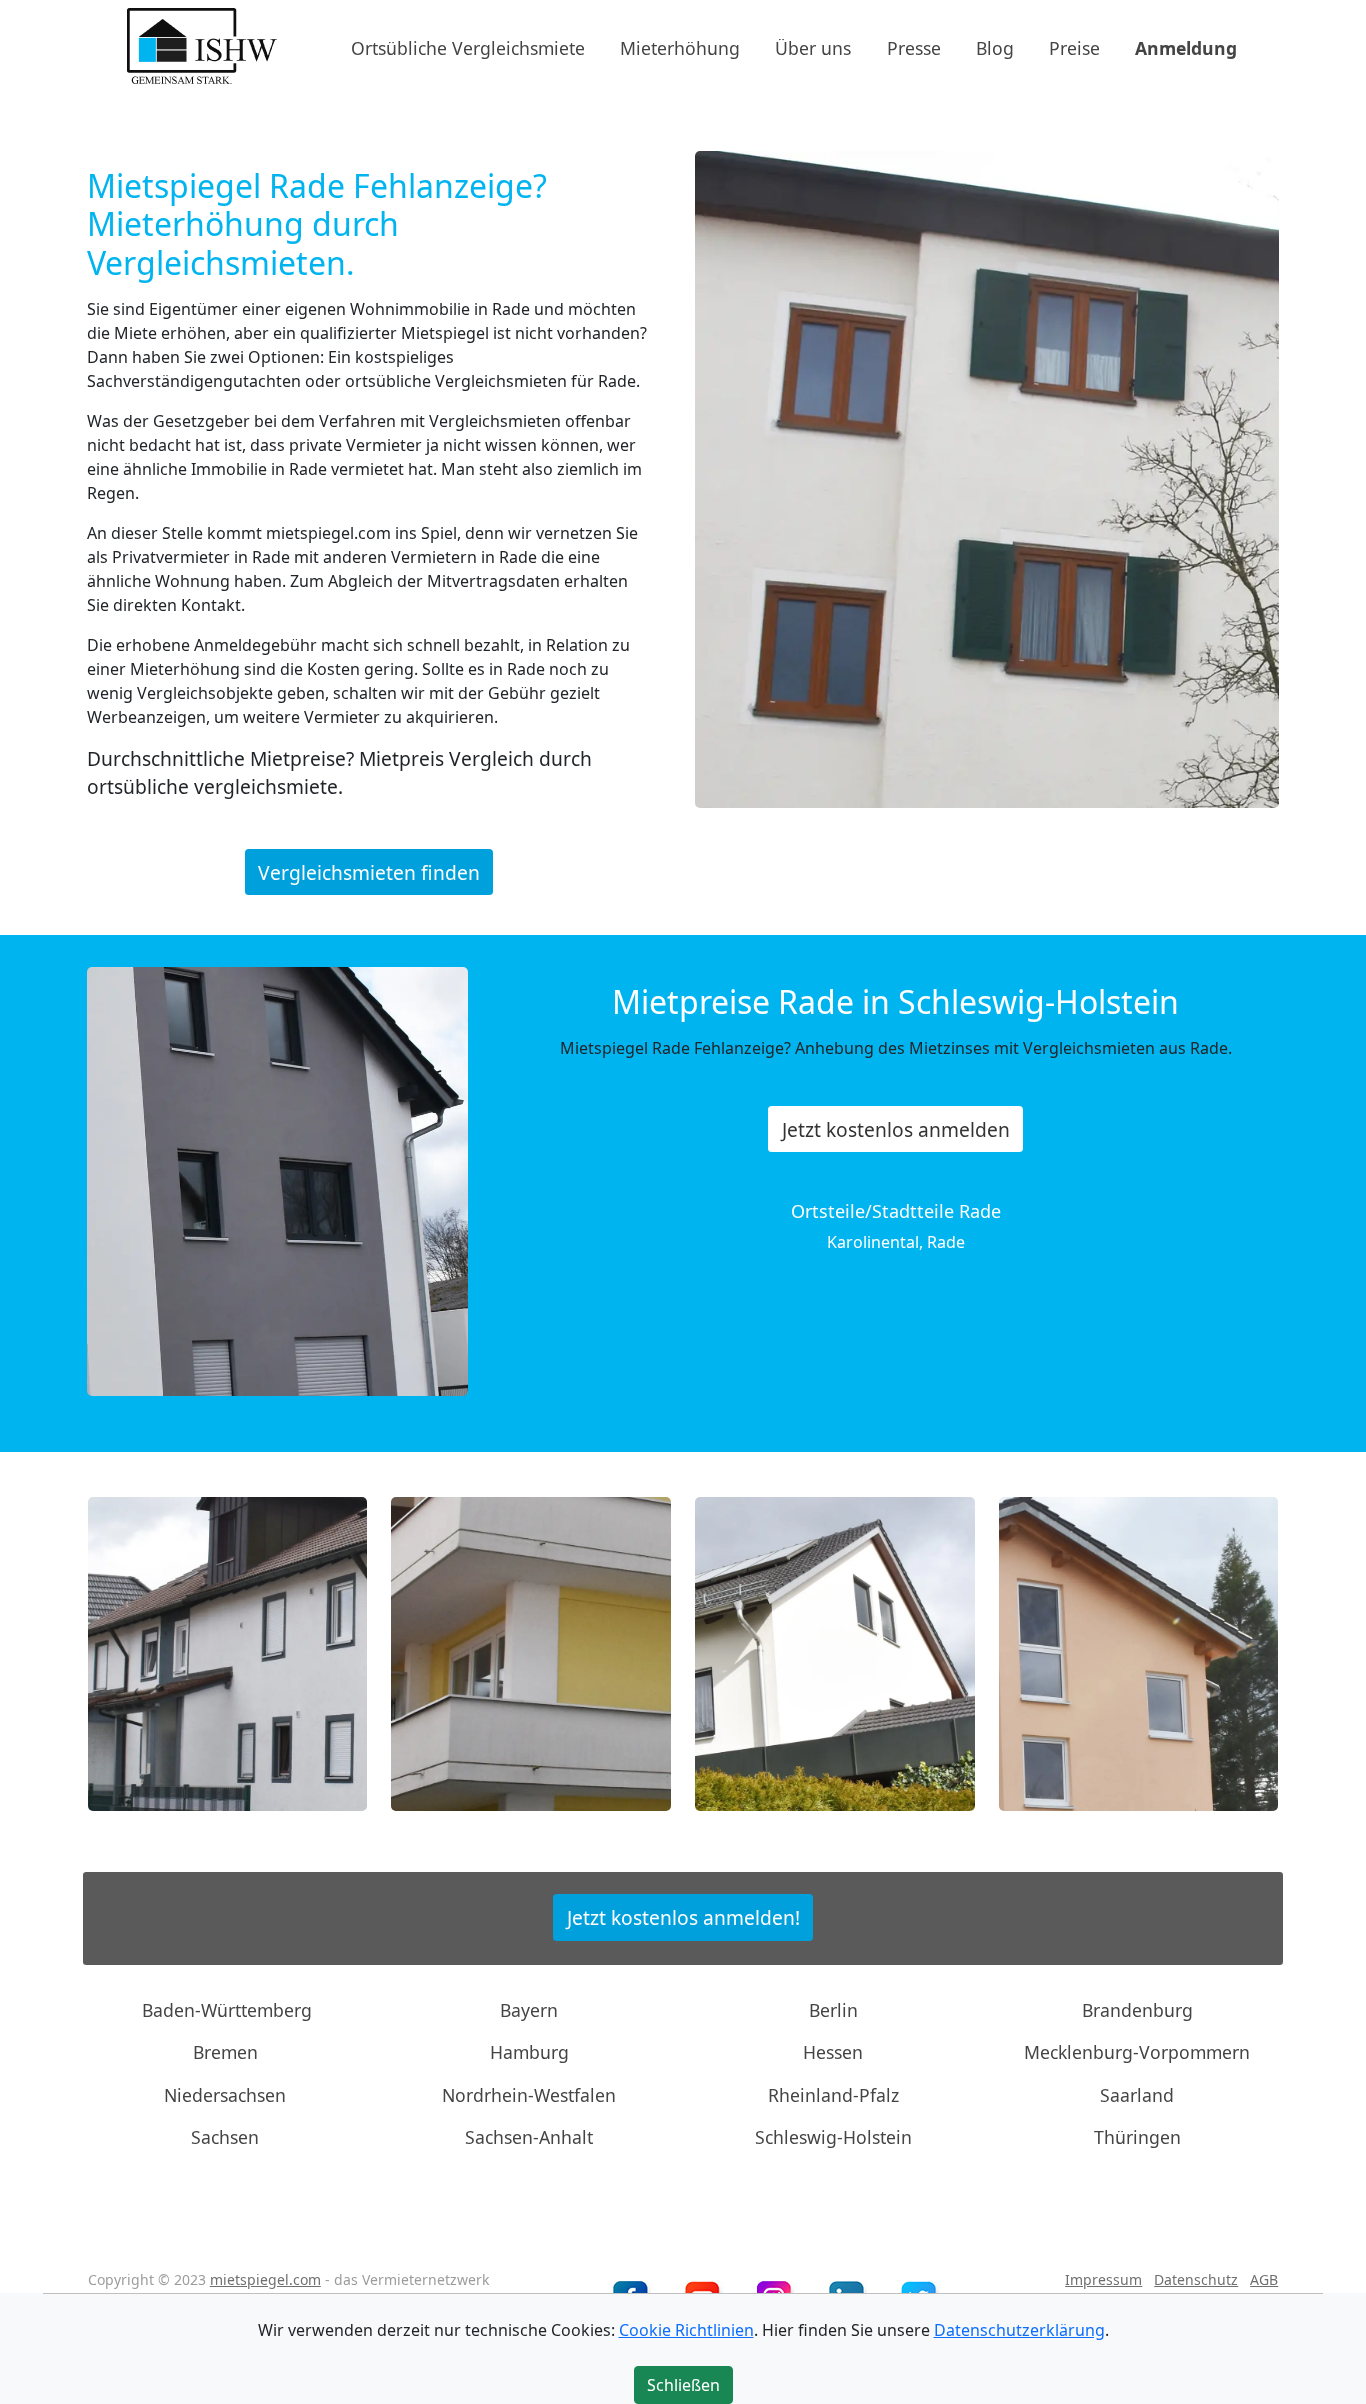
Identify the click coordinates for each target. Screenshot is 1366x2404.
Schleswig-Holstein (833, 2137)
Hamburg (529, 2052)
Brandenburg (1137, 2010)
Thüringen (1137, 2137)
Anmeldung (1186, 47)
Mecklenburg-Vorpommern (1137, 2052)
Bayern (529, 2010)
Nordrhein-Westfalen (529, 2095)
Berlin (833, 2010)
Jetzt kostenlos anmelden (896, 1129)
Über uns (813, 47)
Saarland (1137, 2095)
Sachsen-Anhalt (529, 2137)
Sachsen (225, 2137)
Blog (995, 47)
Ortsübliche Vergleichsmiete (468, 47)
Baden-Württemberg (227, 2010)
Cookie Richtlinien (686, 2330)
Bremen (225, 2052)
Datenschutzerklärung (1019, 2330)
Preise (1074, 47)
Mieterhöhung (680, 47)
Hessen (833, 2052)
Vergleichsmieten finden (369, 871)
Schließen (683, 2385)
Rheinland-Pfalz (833, 2095)
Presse (914, 47)
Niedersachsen (225, 2095)
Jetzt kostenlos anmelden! (683, 1917)
